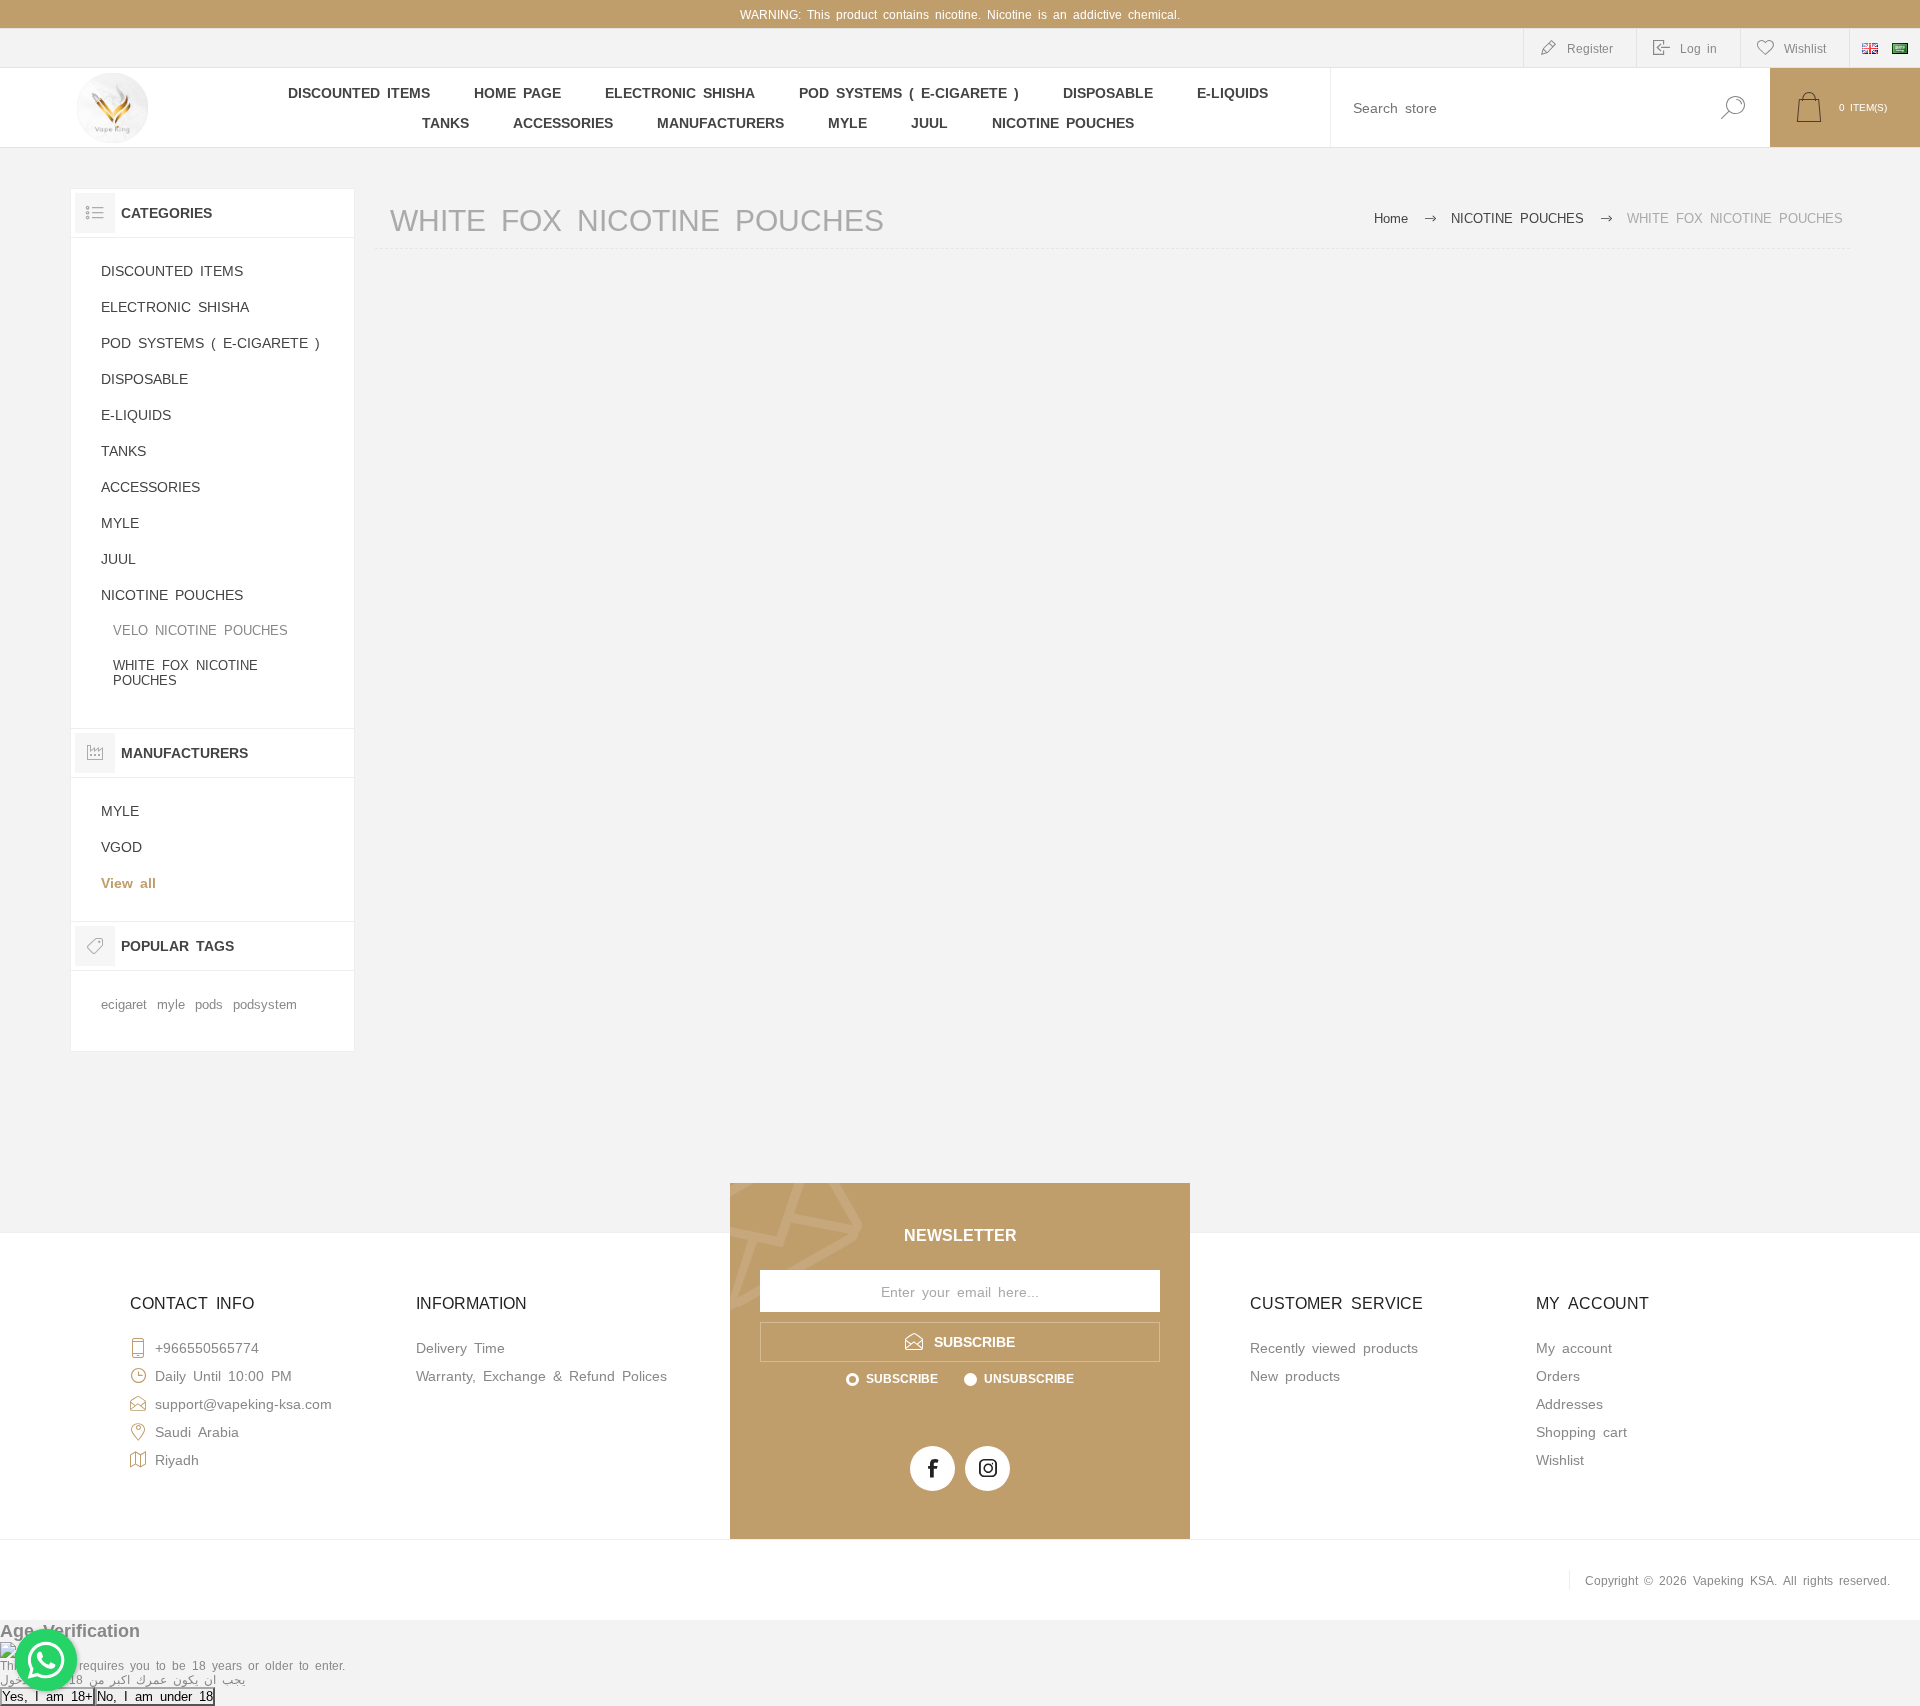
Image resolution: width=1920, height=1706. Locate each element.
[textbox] (1513, 107)
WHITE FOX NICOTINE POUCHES (185, 672)
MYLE (120, 522)
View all (128, 882)
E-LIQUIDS (136, 414)
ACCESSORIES (150, 486)
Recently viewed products (1334, 1347)
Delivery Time (460, 1347)
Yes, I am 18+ (47, 1695)
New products (1295, 1375)
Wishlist (1560, 1459)
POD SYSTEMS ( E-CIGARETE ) (210, 342)
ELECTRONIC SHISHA (175, 306)
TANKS (123, 450)
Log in (1698, 48)
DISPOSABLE (144, 378)
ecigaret (124, 1003)
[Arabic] (1900, 48)
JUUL (118, 558)
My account (1574, 1347)
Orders (1558, 1375)
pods (209, 1003)
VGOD (121, 846)
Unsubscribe (1029, 1378)
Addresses (1569, 1403)
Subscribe (902, 1378)
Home (1391, 217)
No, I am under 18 (155, 1695)
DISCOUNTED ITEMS (172, 270)
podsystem (265, 1003)
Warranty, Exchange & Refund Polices (541, 1375)
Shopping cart (1581, 1431)
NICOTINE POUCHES (172, 594)
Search (1732, 107)
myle (171, 1003)
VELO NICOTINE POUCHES (200, 629)
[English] (1870, 48)
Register (1590, 48)
